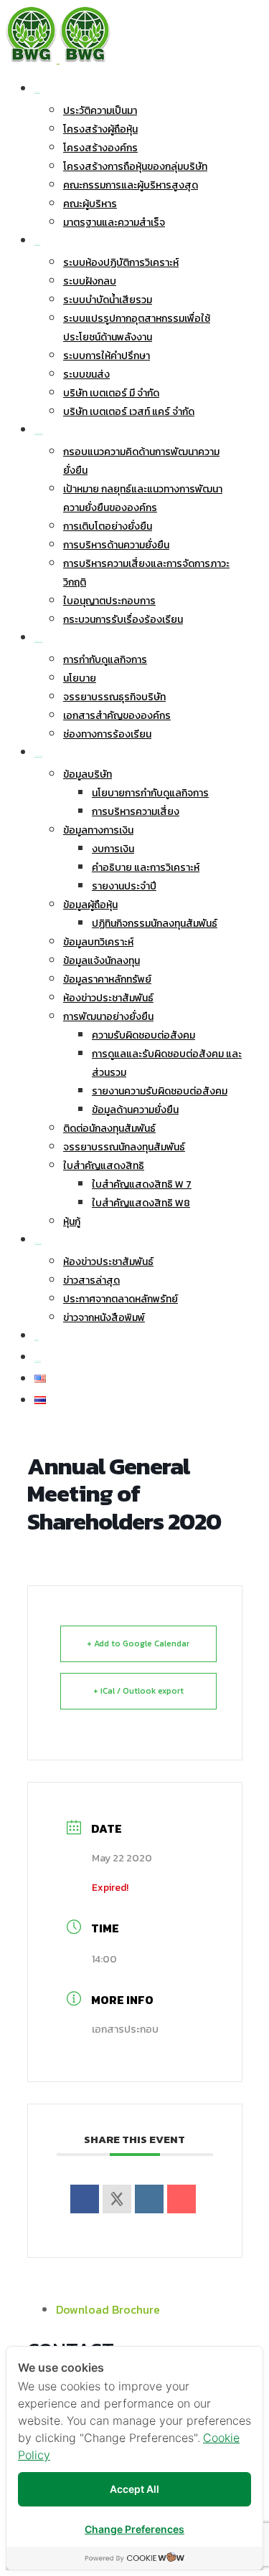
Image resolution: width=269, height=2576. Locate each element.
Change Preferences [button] (134, 2529)
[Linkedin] (149, 2199)
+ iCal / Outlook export (138, 1691)
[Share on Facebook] (85, 2199)
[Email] (181, 2199)
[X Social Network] (117, 2199)
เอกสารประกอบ (125, 2029)
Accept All (134, 2489)
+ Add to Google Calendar (138, 1644)
